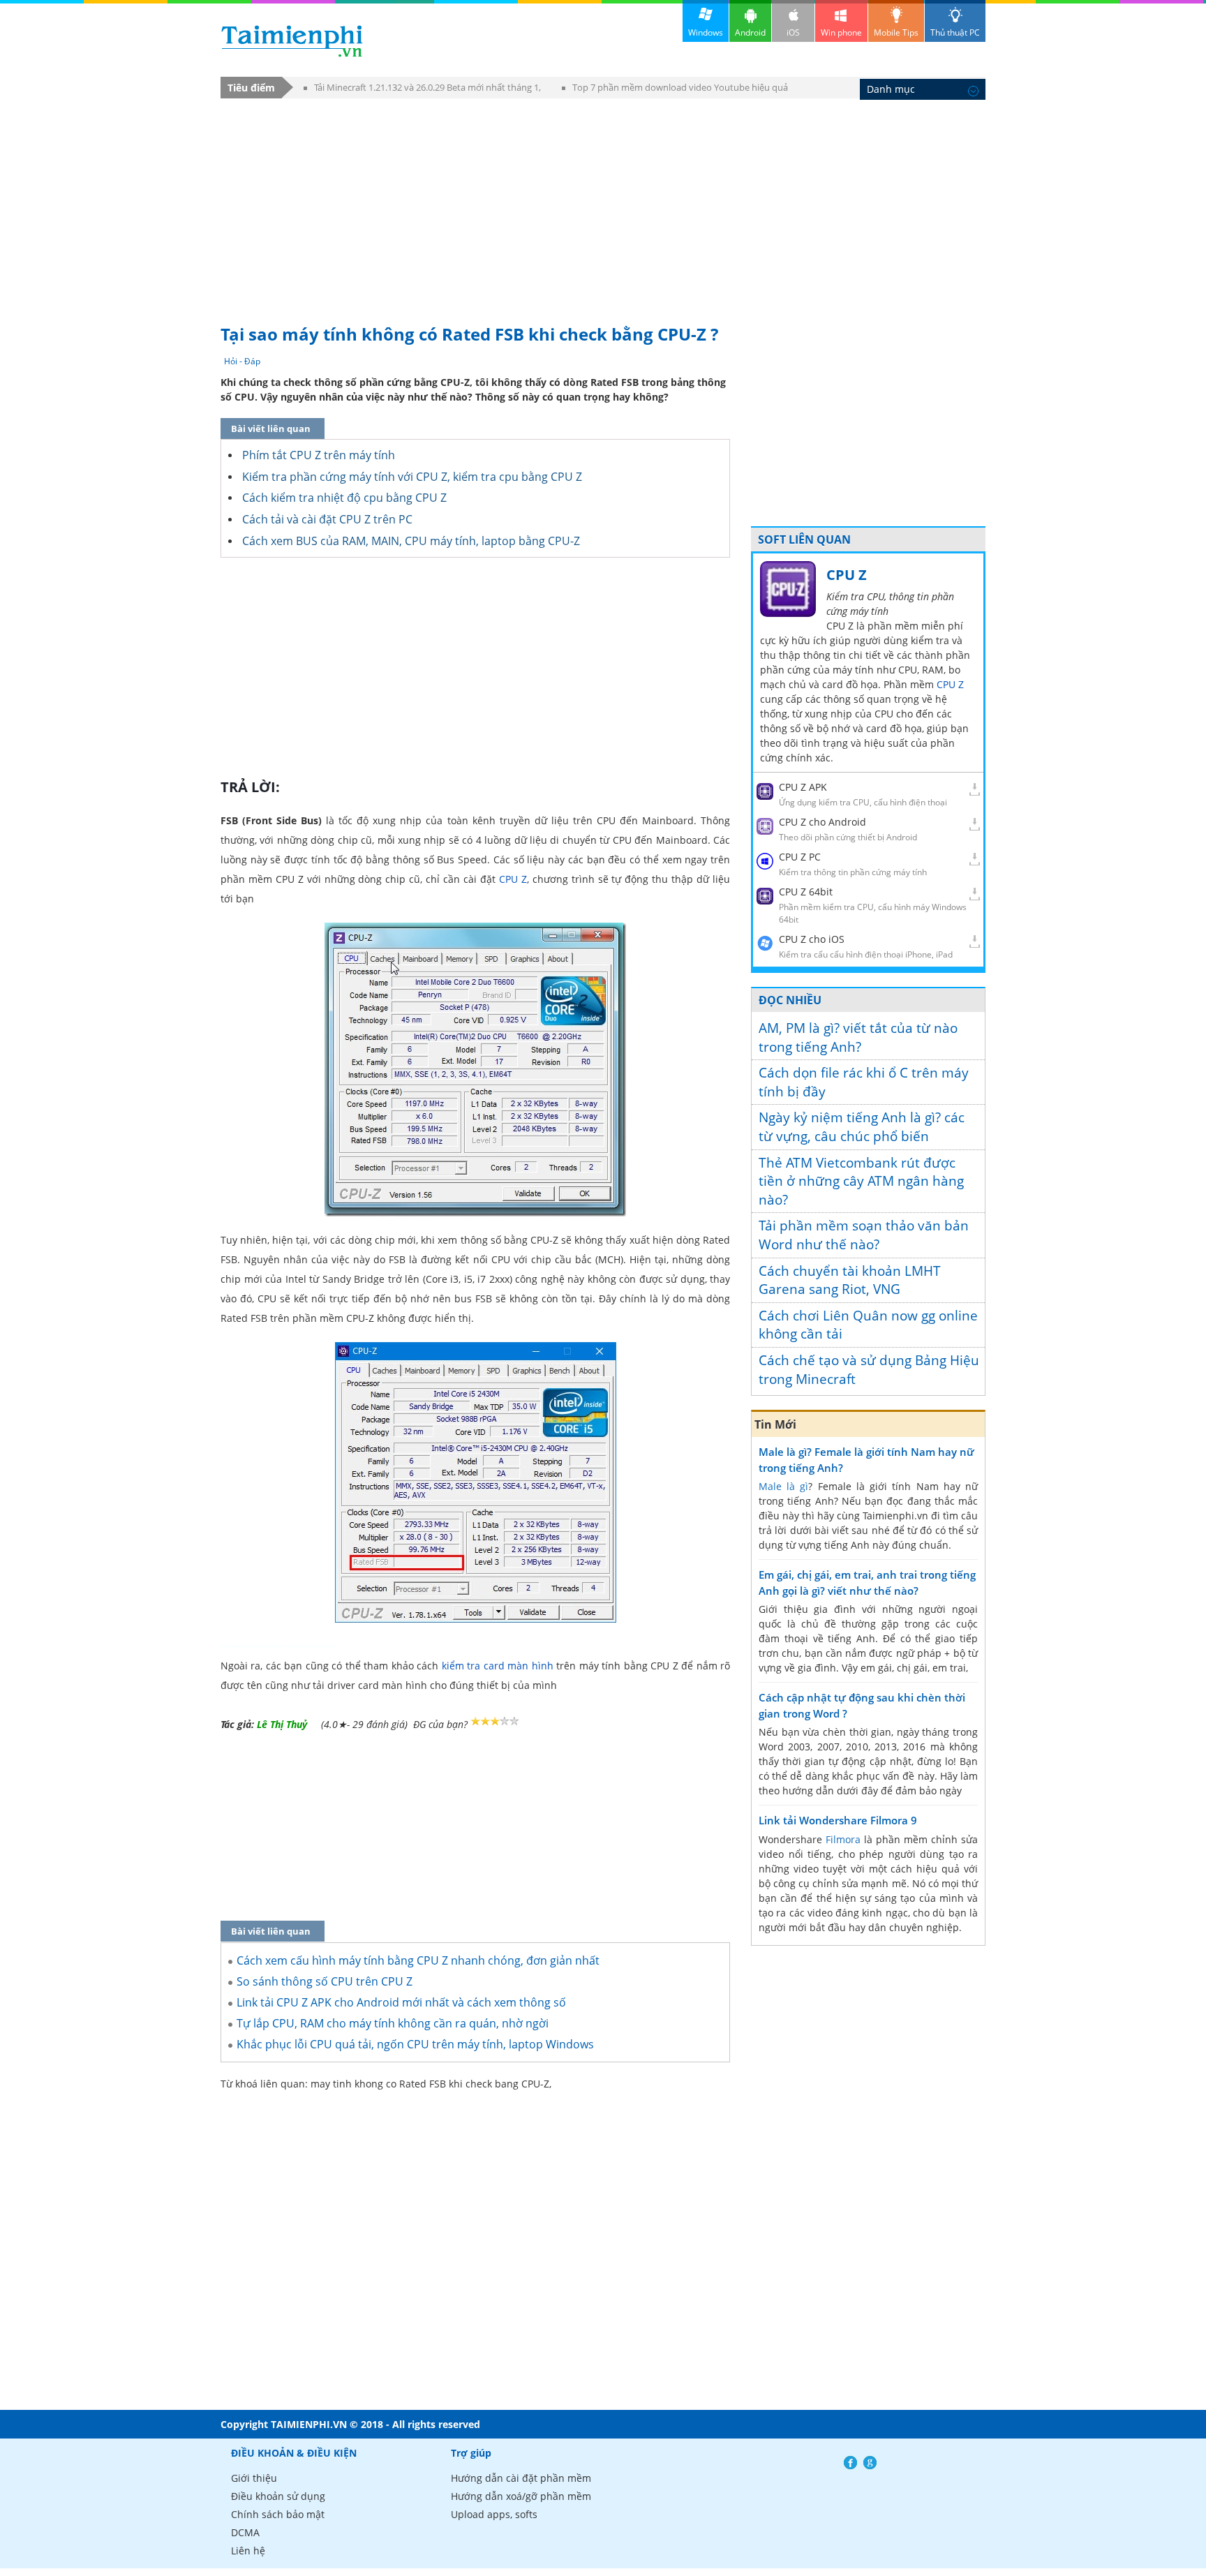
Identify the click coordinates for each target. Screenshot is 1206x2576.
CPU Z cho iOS (812, 939)
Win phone (841, 32)
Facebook (850, 2463)
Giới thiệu (254, 2478)
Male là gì (783, 1486)
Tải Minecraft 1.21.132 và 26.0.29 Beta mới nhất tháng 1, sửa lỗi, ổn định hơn (422, 90)
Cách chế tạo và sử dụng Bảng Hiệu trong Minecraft (869, 1370)
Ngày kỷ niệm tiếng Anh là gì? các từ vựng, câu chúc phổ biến (862, 1127)
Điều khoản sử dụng (278, 2496)
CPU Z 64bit (806, 892)
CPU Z (513, 879)
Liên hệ (248, 2551)
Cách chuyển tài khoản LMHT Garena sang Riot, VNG (850, 1280)
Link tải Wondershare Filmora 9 (838, 1820)
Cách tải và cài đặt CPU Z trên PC (327, 519)
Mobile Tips (896, 32)
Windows (706, 32)
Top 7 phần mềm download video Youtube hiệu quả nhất (675, 90)
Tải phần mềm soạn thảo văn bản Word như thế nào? (864, 1235)
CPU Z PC (800, 857)
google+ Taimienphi (870, 2463)
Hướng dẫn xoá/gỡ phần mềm (521, 2496)
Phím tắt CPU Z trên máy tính (319, 455)
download (292, 41)
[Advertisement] (603, 204)
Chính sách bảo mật (278, 2514)
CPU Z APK (803, 787)
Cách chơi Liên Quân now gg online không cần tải (868, 1325)
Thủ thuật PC (955, 32)
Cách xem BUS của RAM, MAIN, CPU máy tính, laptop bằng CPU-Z (411, 541)
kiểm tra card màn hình (498, 1666)
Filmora (843, 1839)
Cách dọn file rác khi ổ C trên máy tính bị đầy (864, 1082)
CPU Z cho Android (822, 822)
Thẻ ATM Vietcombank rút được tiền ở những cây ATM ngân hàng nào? (861, 1181)
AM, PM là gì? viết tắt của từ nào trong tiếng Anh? (858, 1037)
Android (750, 32)
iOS (793, 32)
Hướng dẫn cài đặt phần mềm (521, 2478)
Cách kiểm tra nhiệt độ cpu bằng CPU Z (344, 498)
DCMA (245, 2532)
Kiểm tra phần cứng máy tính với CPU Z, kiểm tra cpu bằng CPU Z (412, 477)
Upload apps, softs (494, 2514)
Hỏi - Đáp (242, 361)
